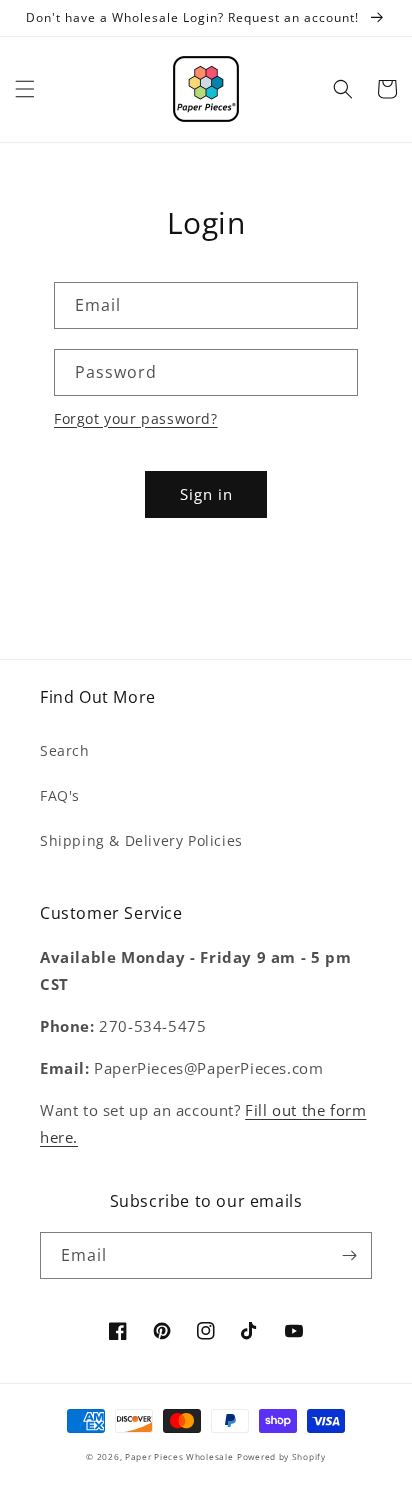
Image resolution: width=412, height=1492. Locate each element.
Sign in (206, 494)
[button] (25, 89)
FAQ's (60, 795)
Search (65, 750)
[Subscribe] (349, 1255)
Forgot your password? (136, 418)
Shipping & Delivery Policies (141, 840)
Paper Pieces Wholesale (179, 1456)
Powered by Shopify (281, 1456)
